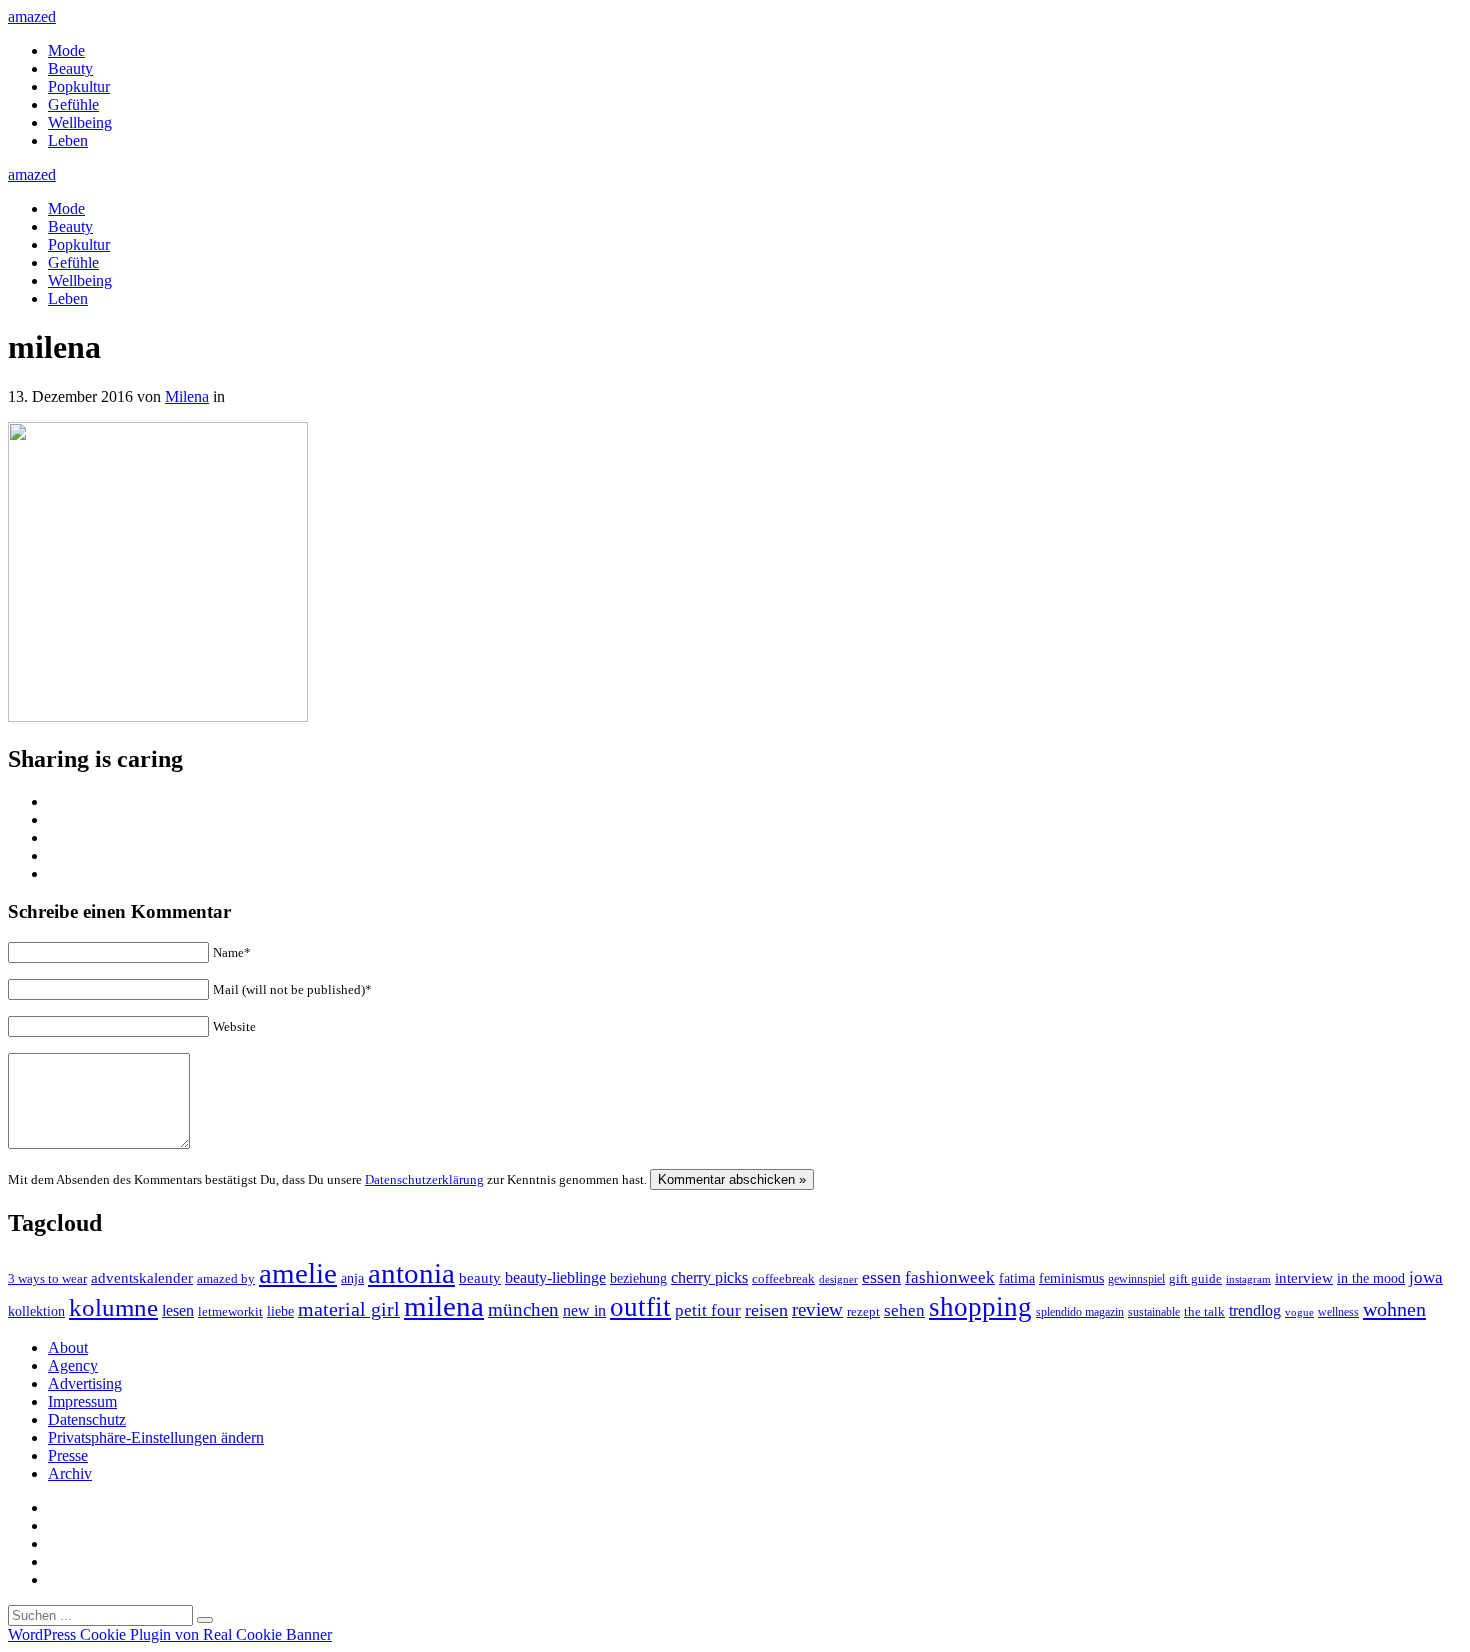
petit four (708, 1310)
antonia (411, 1273)
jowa (1426, 1277)
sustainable (1154, 1312)
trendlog (1255, 1310)
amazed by (226, 1278)
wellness (1338, 1312)
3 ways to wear (47, 1278)
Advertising (85, 1383)
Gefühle (73, 104)
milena (444, 1306)
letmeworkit (230, 1312)
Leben (68, 140)
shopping (980, 1307)
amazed (32, 16)
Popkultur (79, 86)
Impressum (82, 1401)
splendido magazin (1080, 1312)
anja (352, 1278)
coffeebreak (783, 1278)
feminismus (1071, 1278)
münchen (523, 1309)
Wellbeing (80, 122)
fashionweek (950, 1277)
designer (838, 1279)
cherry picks (709, 1277)
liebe (280, 1311)
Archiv (70, 1473)
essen (881, 1277)
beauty (480, 1278)
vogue (1299, 1312)
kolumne (113, 1307)
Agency (73, 1365)
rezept (863, 1311)
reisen (766, 1310)
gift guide (1195, 1278)
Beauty (70, 68)
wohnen (1394, 1309)
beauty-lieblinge (555, 1277)
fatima (1017, 1278)
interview (1304, 1277)
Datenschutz (87, 1419)
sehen (904, 1310)
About (68, 1347)
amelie (298, 1273)
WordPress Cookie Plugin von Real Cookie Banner (170, 1634)
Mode (66, 50)
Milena (187, 396)
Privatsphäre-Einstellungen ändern (156, 1437)
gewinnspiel (1136, 1279)
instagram (1248, 1279)
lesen (178, 1310)
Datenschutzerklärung (424, 1179)
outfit (640, 1307)
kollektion (36, 1311)
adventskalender (142, 1278)
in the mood (1371, 1278)
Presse (68, 1455)
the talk (1204, 1311)
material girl (349, 1309)
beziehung (638, 1278)
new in (584, 1310)
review (817, 1309)
